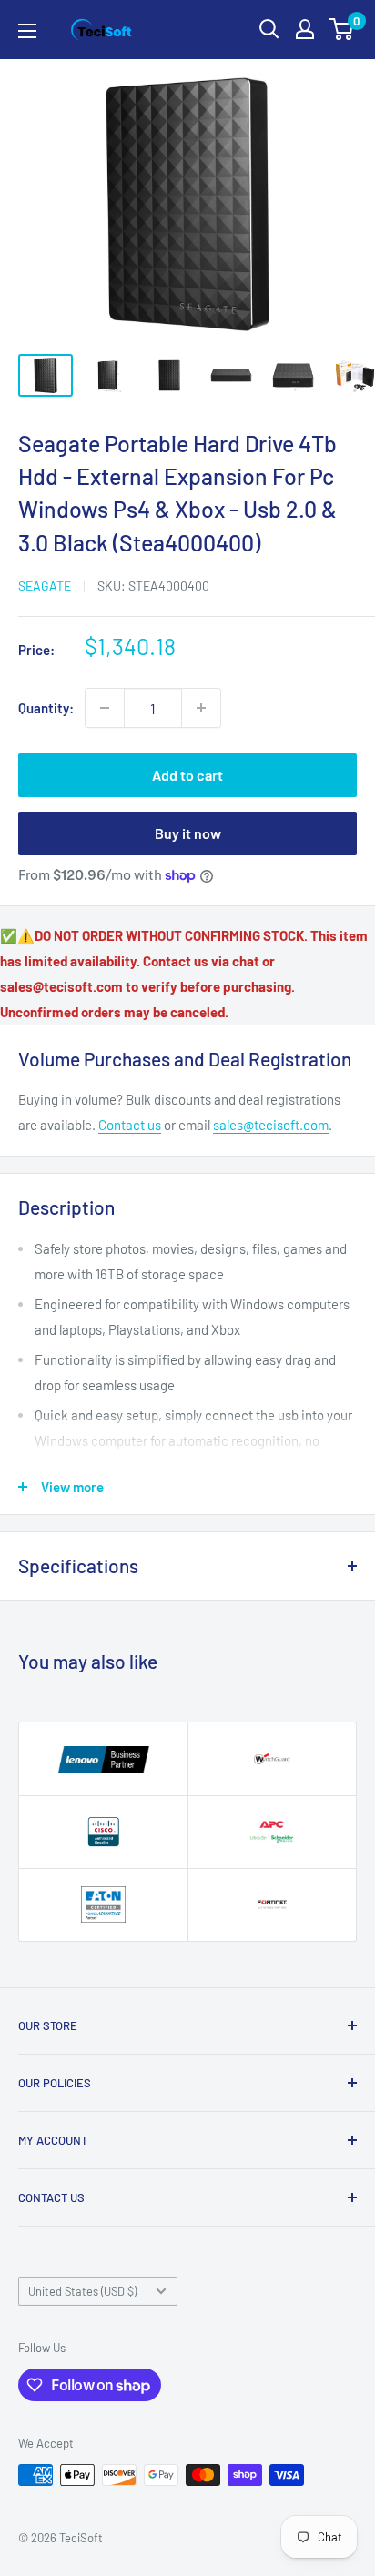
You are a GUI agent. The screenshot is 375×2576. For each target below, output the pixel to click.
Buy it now (188, 833)
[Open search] (269, 29)
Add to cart (187, 775)
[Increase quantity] (201, 708)
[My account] (305, 29)
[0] (342, 29)
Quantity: (46, 708)
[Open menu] (27, 31)
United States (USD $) (82, 2291)
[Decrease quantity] (105, 708)
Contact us (130, 1125)
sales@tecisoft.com (271, 1125)
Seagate (45, 586)
